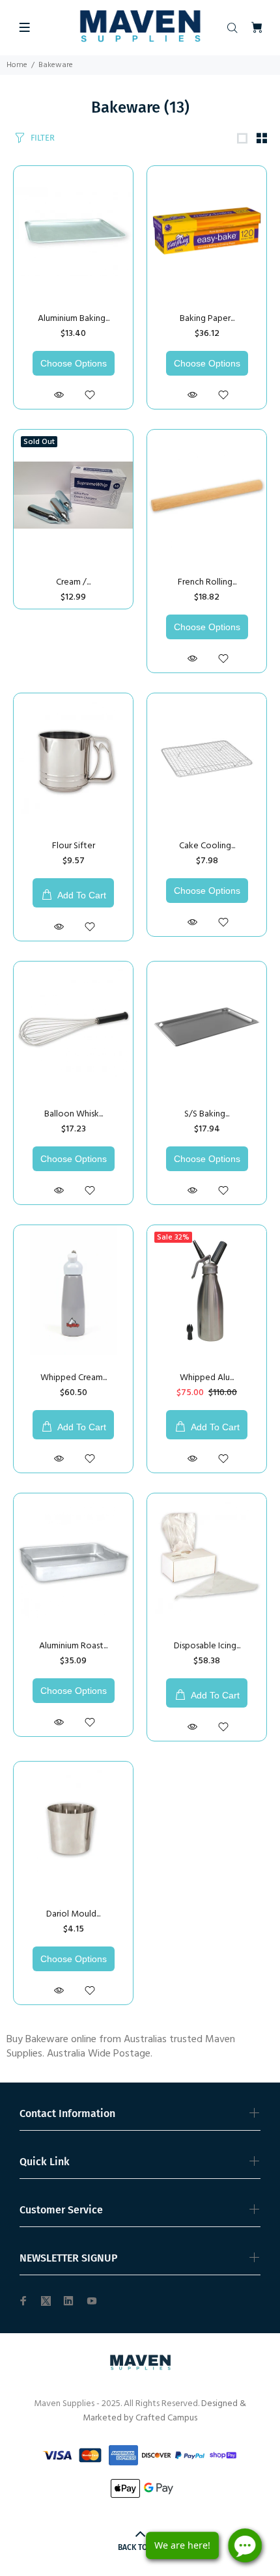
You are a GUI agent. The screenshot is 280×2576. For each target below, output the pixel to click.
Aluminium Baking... (74, 319)
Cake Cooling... (207, 846)
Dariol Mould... (73, 1914)
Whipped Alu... (207, 1378)
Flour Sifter (74, 846)
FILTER (43, 138)
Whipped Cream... (74, 1378)
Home (17, 65)
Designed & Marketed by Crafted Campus (164, 2411)
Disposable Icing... (207, 1646)
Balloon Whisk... (74, 1114)
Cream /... (73, 582)
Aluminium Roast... (73, 1646)
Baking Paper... (207, 319)
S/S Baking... (207, 1114)
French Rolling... (207, 582)
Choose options (74, 363)
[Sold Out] (73, 495)
